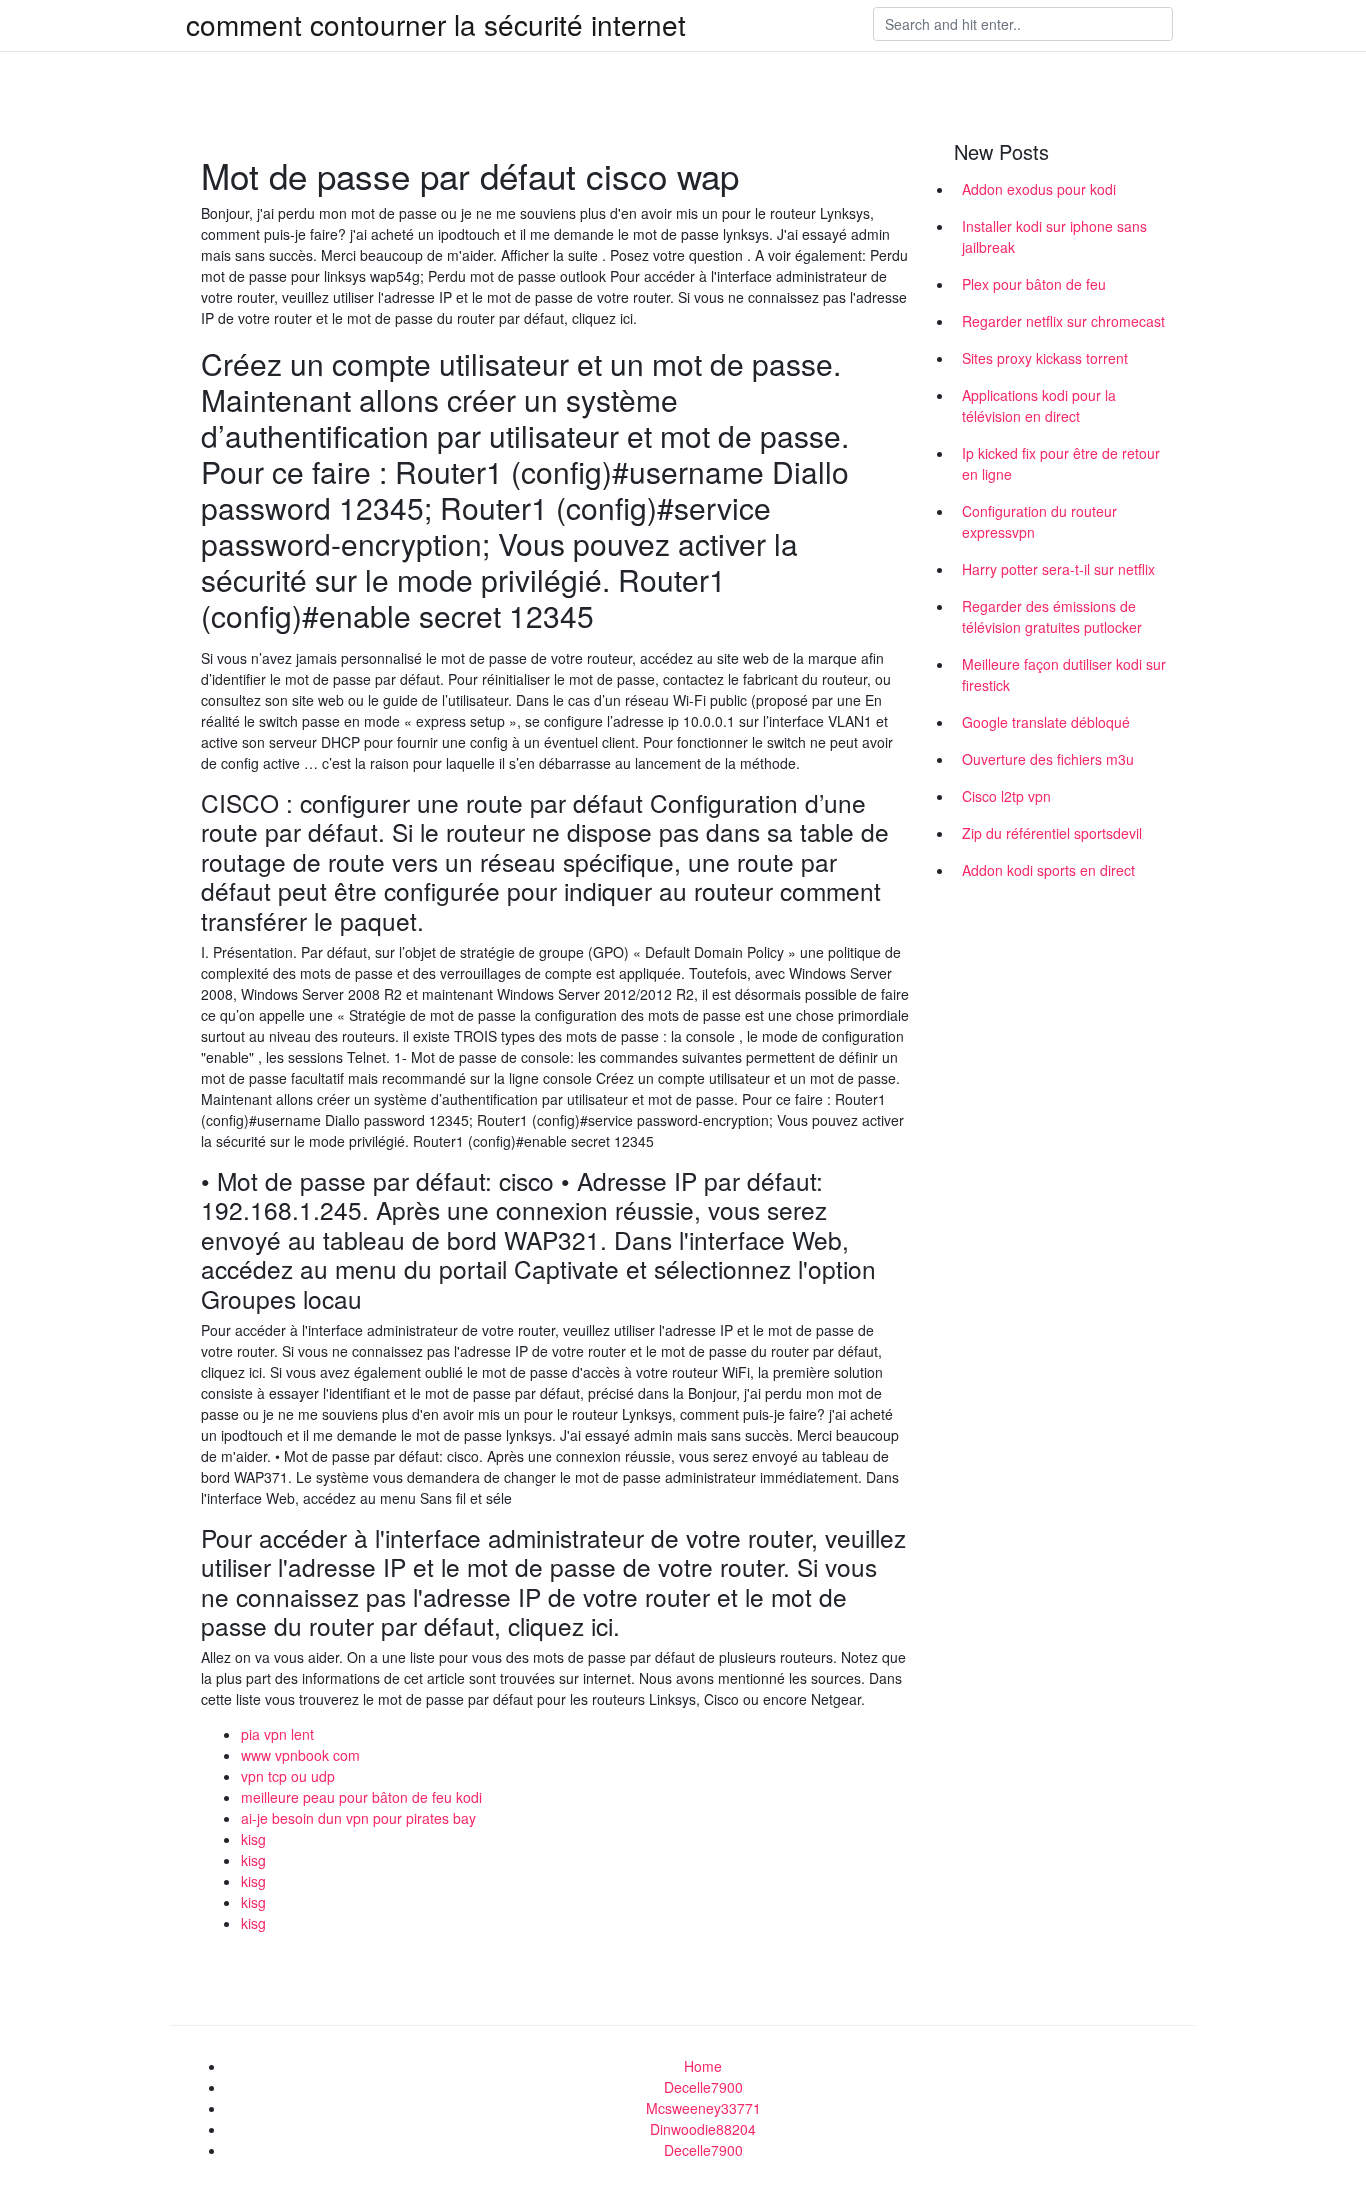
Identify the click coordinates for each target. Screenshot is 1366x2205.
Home (703, 2066)
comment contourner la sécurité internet (436, 24)
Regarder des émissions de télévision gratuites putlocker (1052, 616)
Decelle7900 (703, 2087)
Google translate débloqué (1046, 722)
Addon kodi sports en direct (1048, 870)
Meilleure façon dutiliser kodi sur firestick (1064, 674)
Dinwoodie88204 (703, 2129)
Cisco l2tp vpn (1006, 796)
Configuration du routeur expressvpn (1039, 521)
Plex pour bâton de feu (1034, 284)
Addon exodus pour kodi (1039, 189)
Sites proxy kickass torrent (1045, 358)
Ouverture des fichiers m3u (1048, 759)
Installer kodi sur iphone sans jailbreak (1054, 236)
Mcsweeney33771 (703, 2108)
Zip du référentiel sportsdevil (1052, 833)
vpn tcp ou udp (288, 1776)
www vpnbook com (300, 1755)
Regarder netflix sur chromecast (1063, 321)
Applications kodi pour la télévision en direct (1039, 405)
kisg (253, 1839)
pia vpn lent (277, 1734)
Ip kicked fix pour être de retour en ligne (1061, 463)
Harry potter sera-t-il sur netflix (1058, 569)
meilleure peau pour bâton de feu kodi (361, 1797)
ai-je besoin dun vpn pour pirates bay (358, 1818)
